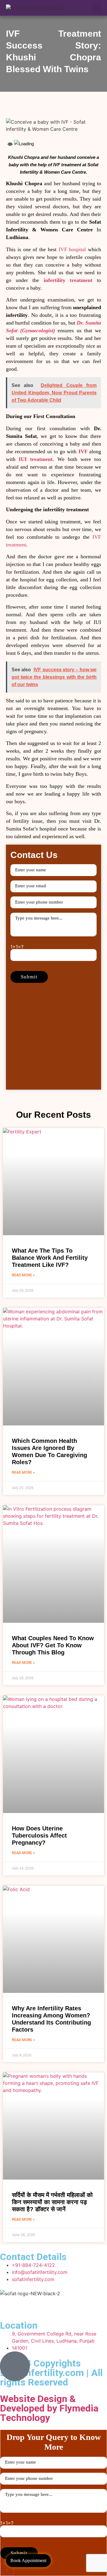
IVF (83, 451)
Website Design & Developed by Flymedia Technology (49, 2408)
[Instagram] (40, 2304)
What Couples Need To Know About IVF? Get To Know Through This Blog (53, 1645)
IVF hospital (72, 249)
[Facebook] (7, 2304)
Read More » (23, 1275)
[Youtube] (24, 2304)
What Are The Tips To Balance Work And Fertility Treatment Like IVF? (50, 1258)
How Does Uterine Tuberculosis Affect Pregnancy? (39, 1835)
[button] (97, 8)
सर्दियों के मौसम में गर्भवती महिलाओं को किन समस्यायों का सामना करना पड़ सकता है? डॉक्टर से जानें (52, 2202)
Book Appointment (28, 2560)
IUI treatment (36, 459)
